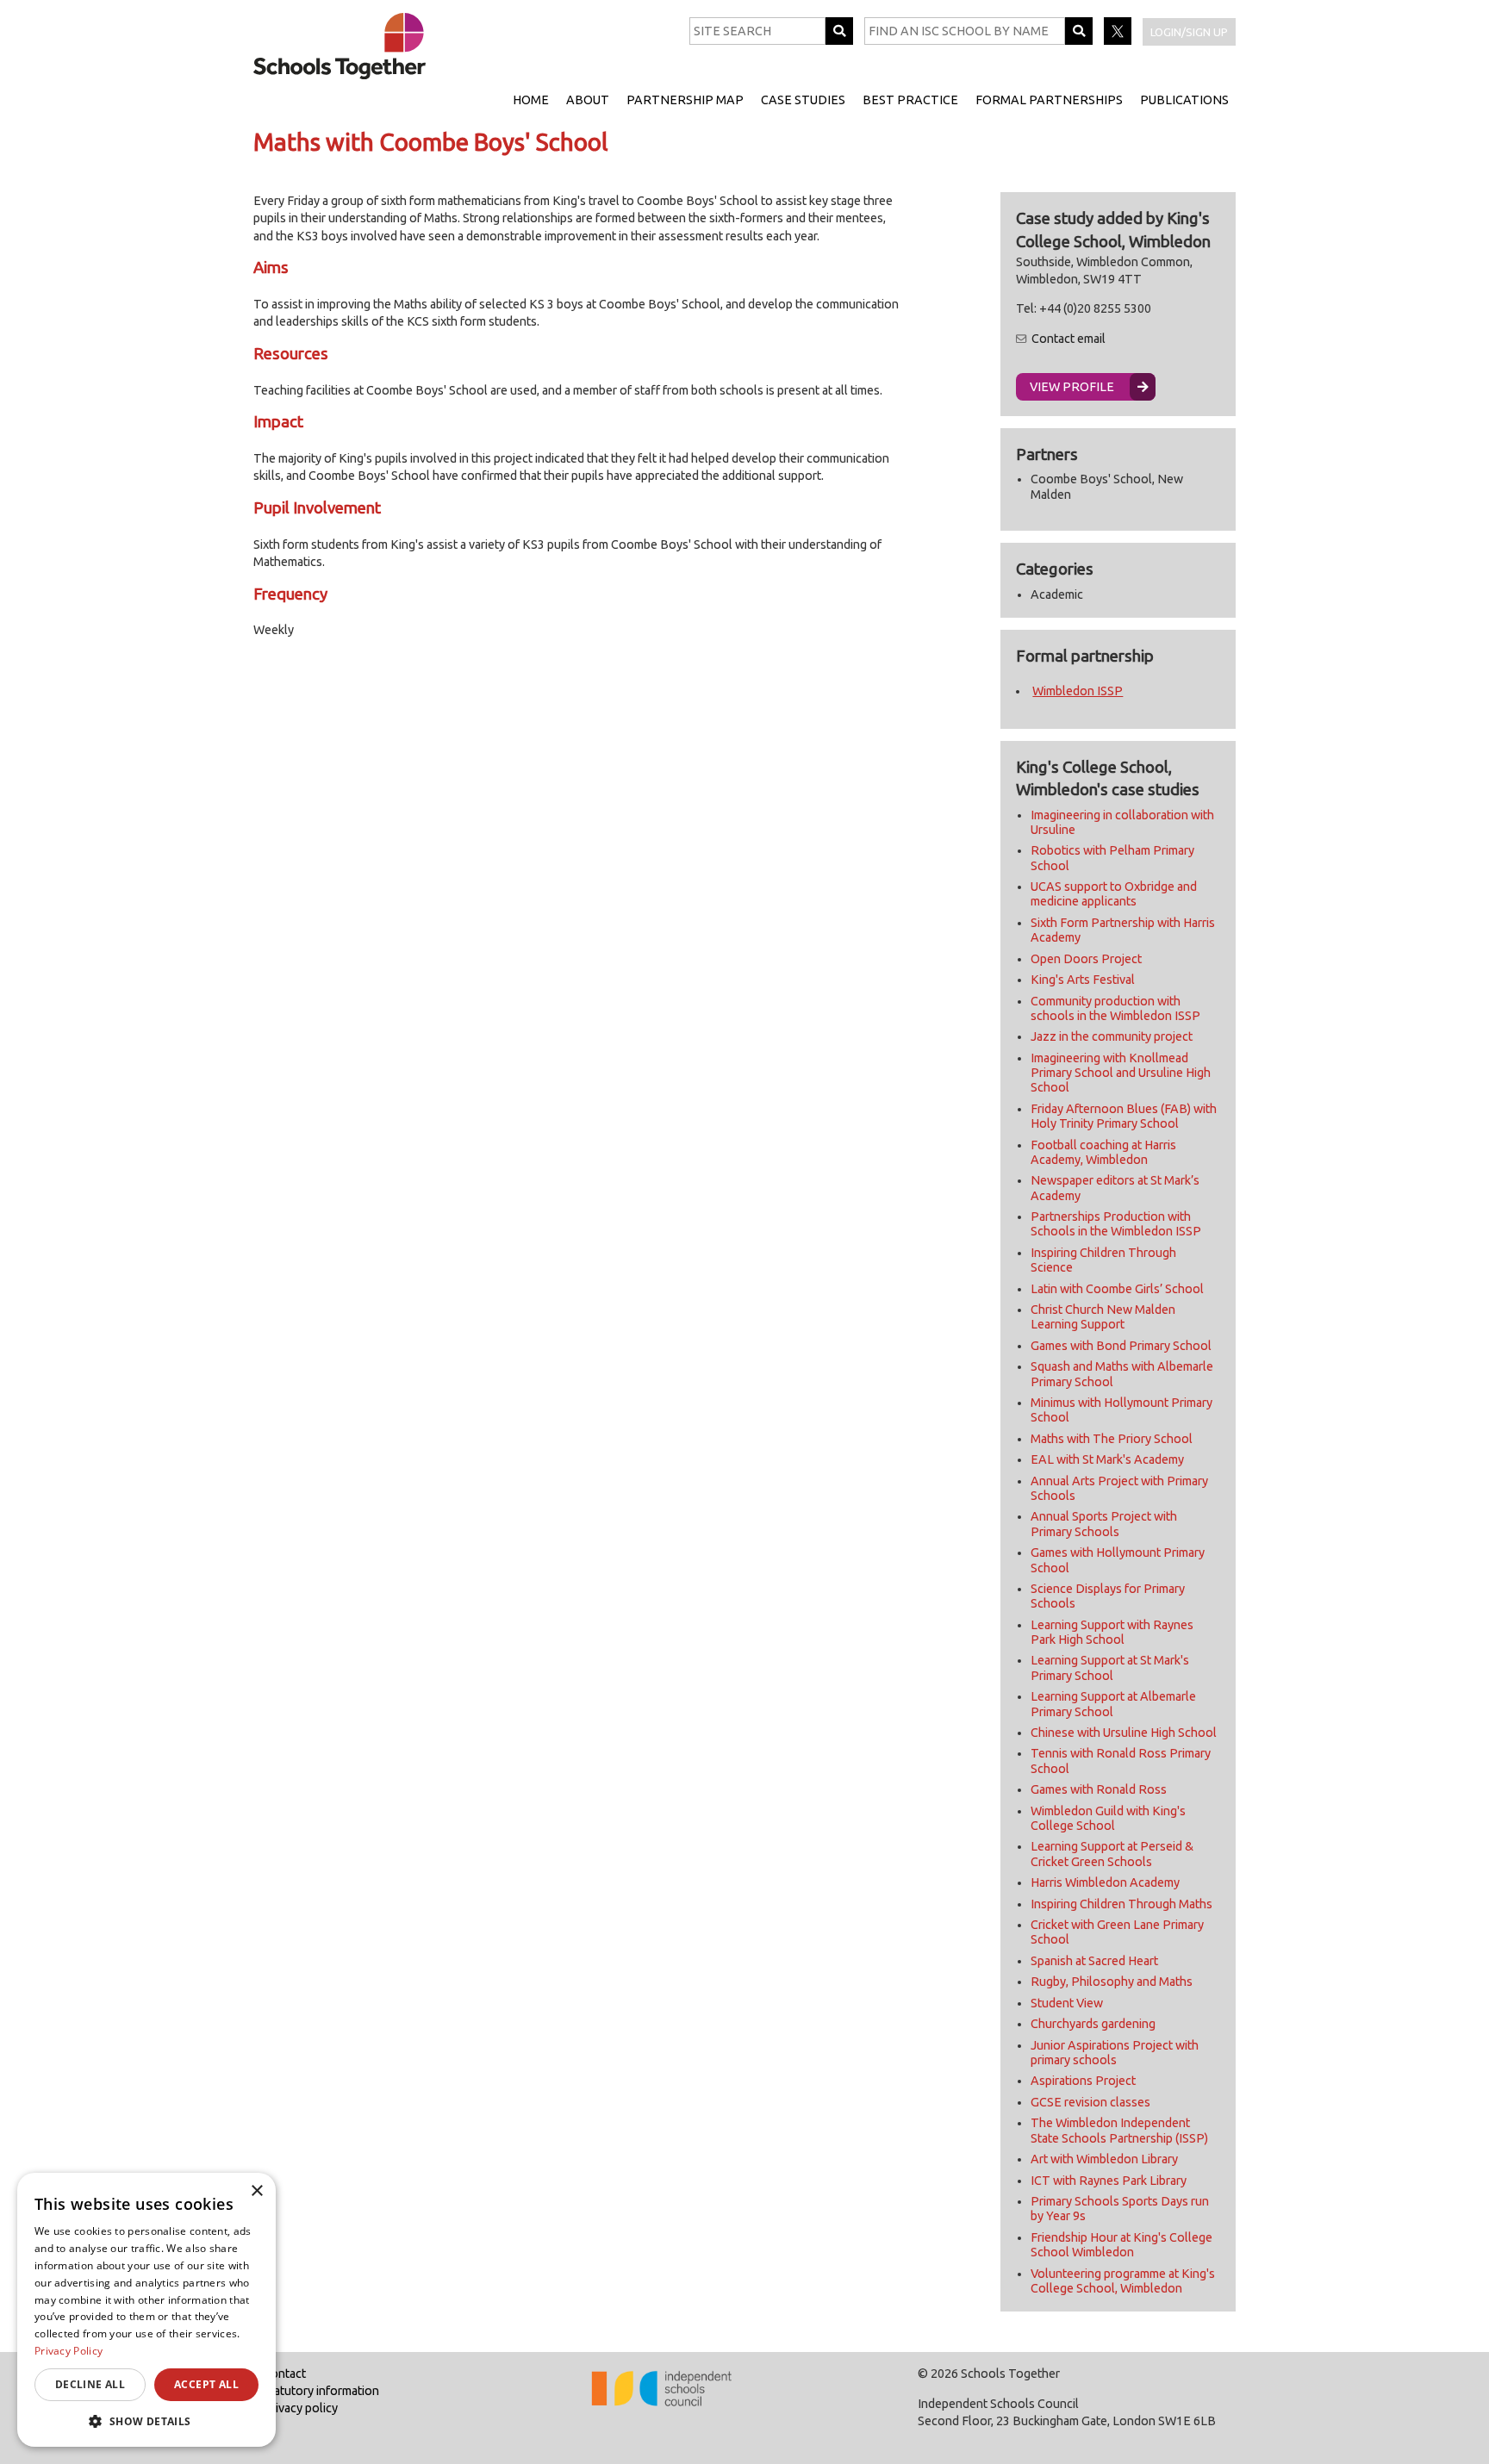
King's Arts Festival (1083, 980)
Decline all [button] (90, 2384)
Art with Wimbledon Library (1104, 2159)
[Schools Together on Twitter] (1119, 40)
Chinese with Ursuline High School (1124, 1733)
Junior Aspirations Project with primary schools (1115, 2053)
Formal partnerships (1049, 100)
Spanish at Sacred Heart (1094, 1961)
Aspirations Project (1083, 2081)
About (588, 100)
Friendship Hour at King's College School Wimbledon (1121, 2245)
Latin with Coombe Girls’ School (1117, 1289)
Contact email (1068, 339)
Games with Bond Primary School (1121, 1346)
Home (531, 100)
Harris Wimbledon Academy (1105, 1882)
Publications (1184, 100)
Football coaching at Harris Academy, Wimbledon (1103, 1152)
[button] (146, 2421)
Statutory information (321, 2391)
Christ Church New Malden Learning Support (1103, 1317)
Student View (1067, 2003)
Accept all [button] (206, 2384)
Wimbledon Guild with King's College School (1108, 1818)
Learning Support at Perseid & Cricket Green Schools (1112, 1854)
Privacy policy (300, 2408)
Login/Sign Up (1189, 32)
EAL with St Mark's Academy (1107, 1459)
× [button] (256, 2191)
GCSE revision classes (1090, 2102)
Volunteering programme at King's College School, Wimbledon (1123, 2281)
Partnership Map (685, 100)
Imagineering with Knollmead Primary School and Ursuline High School (1121, 1073)
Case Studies (803, 100)
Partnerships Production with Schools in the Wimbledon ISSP (1116, 1224)
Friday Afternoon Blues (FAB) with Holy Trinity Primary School (1124, 1116)
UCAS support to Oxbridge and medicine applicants (1114, 894)
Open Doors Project (1086, 959)
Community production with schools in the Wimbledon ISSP (1115, 1008)
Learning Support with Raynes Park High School (1112, 1632)
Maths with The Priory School (1112, 1439)
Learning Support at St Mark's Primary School (1110, 1668)
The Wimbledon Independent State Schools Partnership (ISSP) (1119, 2130)
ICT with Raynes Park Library (1109, 2181)
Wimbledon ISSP (1078, 691)
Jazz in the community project (1112, 1036)
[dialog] (146, 2310)
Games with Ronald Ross (1099, 1789)
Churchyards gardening (1093, 2024)
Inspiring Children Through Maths (1121, 1904)
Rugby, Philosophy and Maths (1112, 1982)
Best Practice (910, 100)
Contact (284, 2374)
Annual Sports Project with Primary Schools (1104, 1524)
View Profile (1072, 387)
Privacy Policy (69, 2351)
